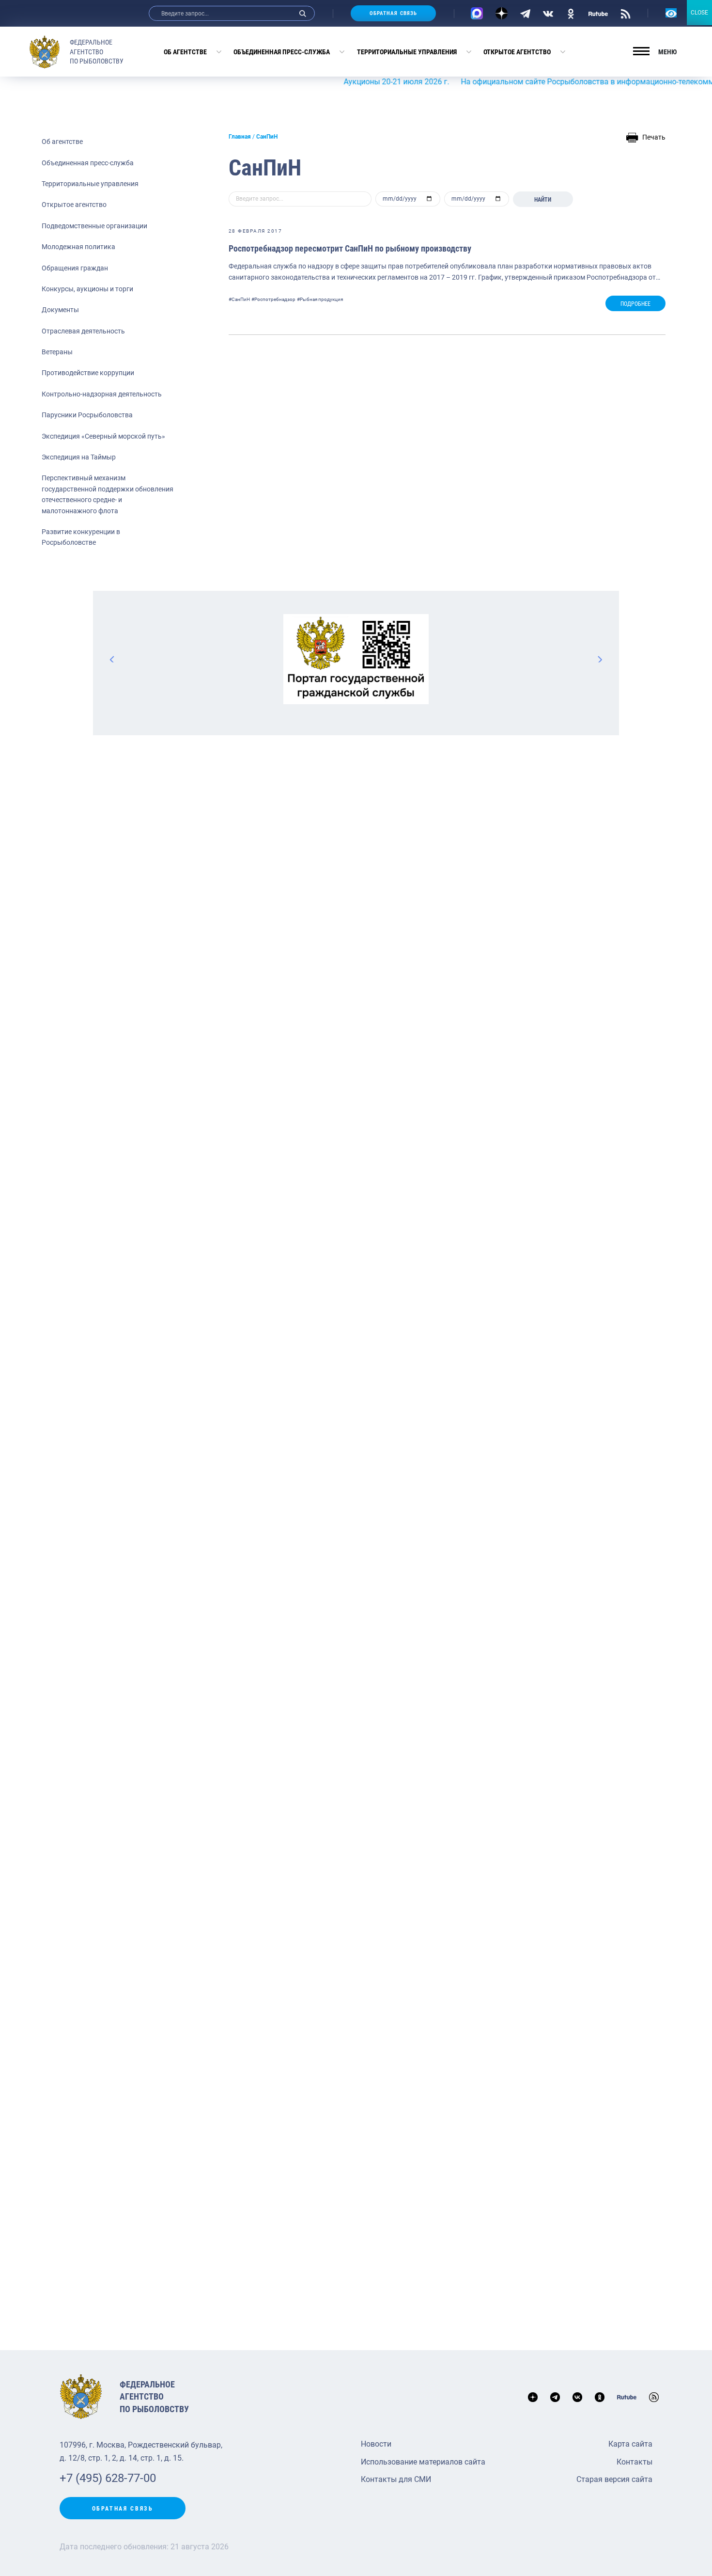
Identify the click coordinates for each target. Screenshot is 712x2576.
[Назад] (112, 659)
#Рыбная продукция (320, 299)
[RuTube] (598, 13)
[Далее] (600, 659)
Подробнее (635, 304)
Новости (376, 2444)
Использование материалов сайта (423, 2462)
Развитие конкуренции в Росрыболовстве (81, 537)
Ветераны (57, 352)
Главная (240, 137)
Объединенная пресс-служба (282, 52)
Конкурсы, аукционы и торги (87, 289)
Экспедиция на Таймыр (79, 457)
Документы (60, 310)
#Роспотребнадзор (273, 299)
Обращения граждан (75, 268)
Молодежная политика (78, 247)
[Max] (477, 13)
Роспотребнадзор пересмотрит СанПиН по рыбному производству (350, 248)
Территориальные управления (407, 52)
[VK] (548, 13)
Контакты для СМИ (396, 2479)
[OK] (571, 13)
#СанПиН (239, 299)
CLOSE (699, 13)
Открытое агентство (517, 52)
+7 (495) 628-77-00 (108, 2478)
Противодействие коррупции (88, 373)
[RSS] (626, 13)
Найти (543, 200)
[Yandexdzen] (502, 13)
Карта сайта (630, 2444)
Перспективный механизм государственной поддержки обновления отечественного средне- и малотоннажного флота (108, 494)
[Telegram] (525, 13)
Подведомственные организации (94, 226)
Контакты (635, 2462)
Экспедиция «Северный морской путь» (103, 436)
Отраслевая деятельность (83, 331)
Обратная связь (393, 13)
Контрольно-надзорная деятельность (102, 394)
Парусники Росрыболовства (87, 415)
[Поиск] (303, 13)
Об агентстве (185, 52)
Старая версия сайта (614, 2479)
